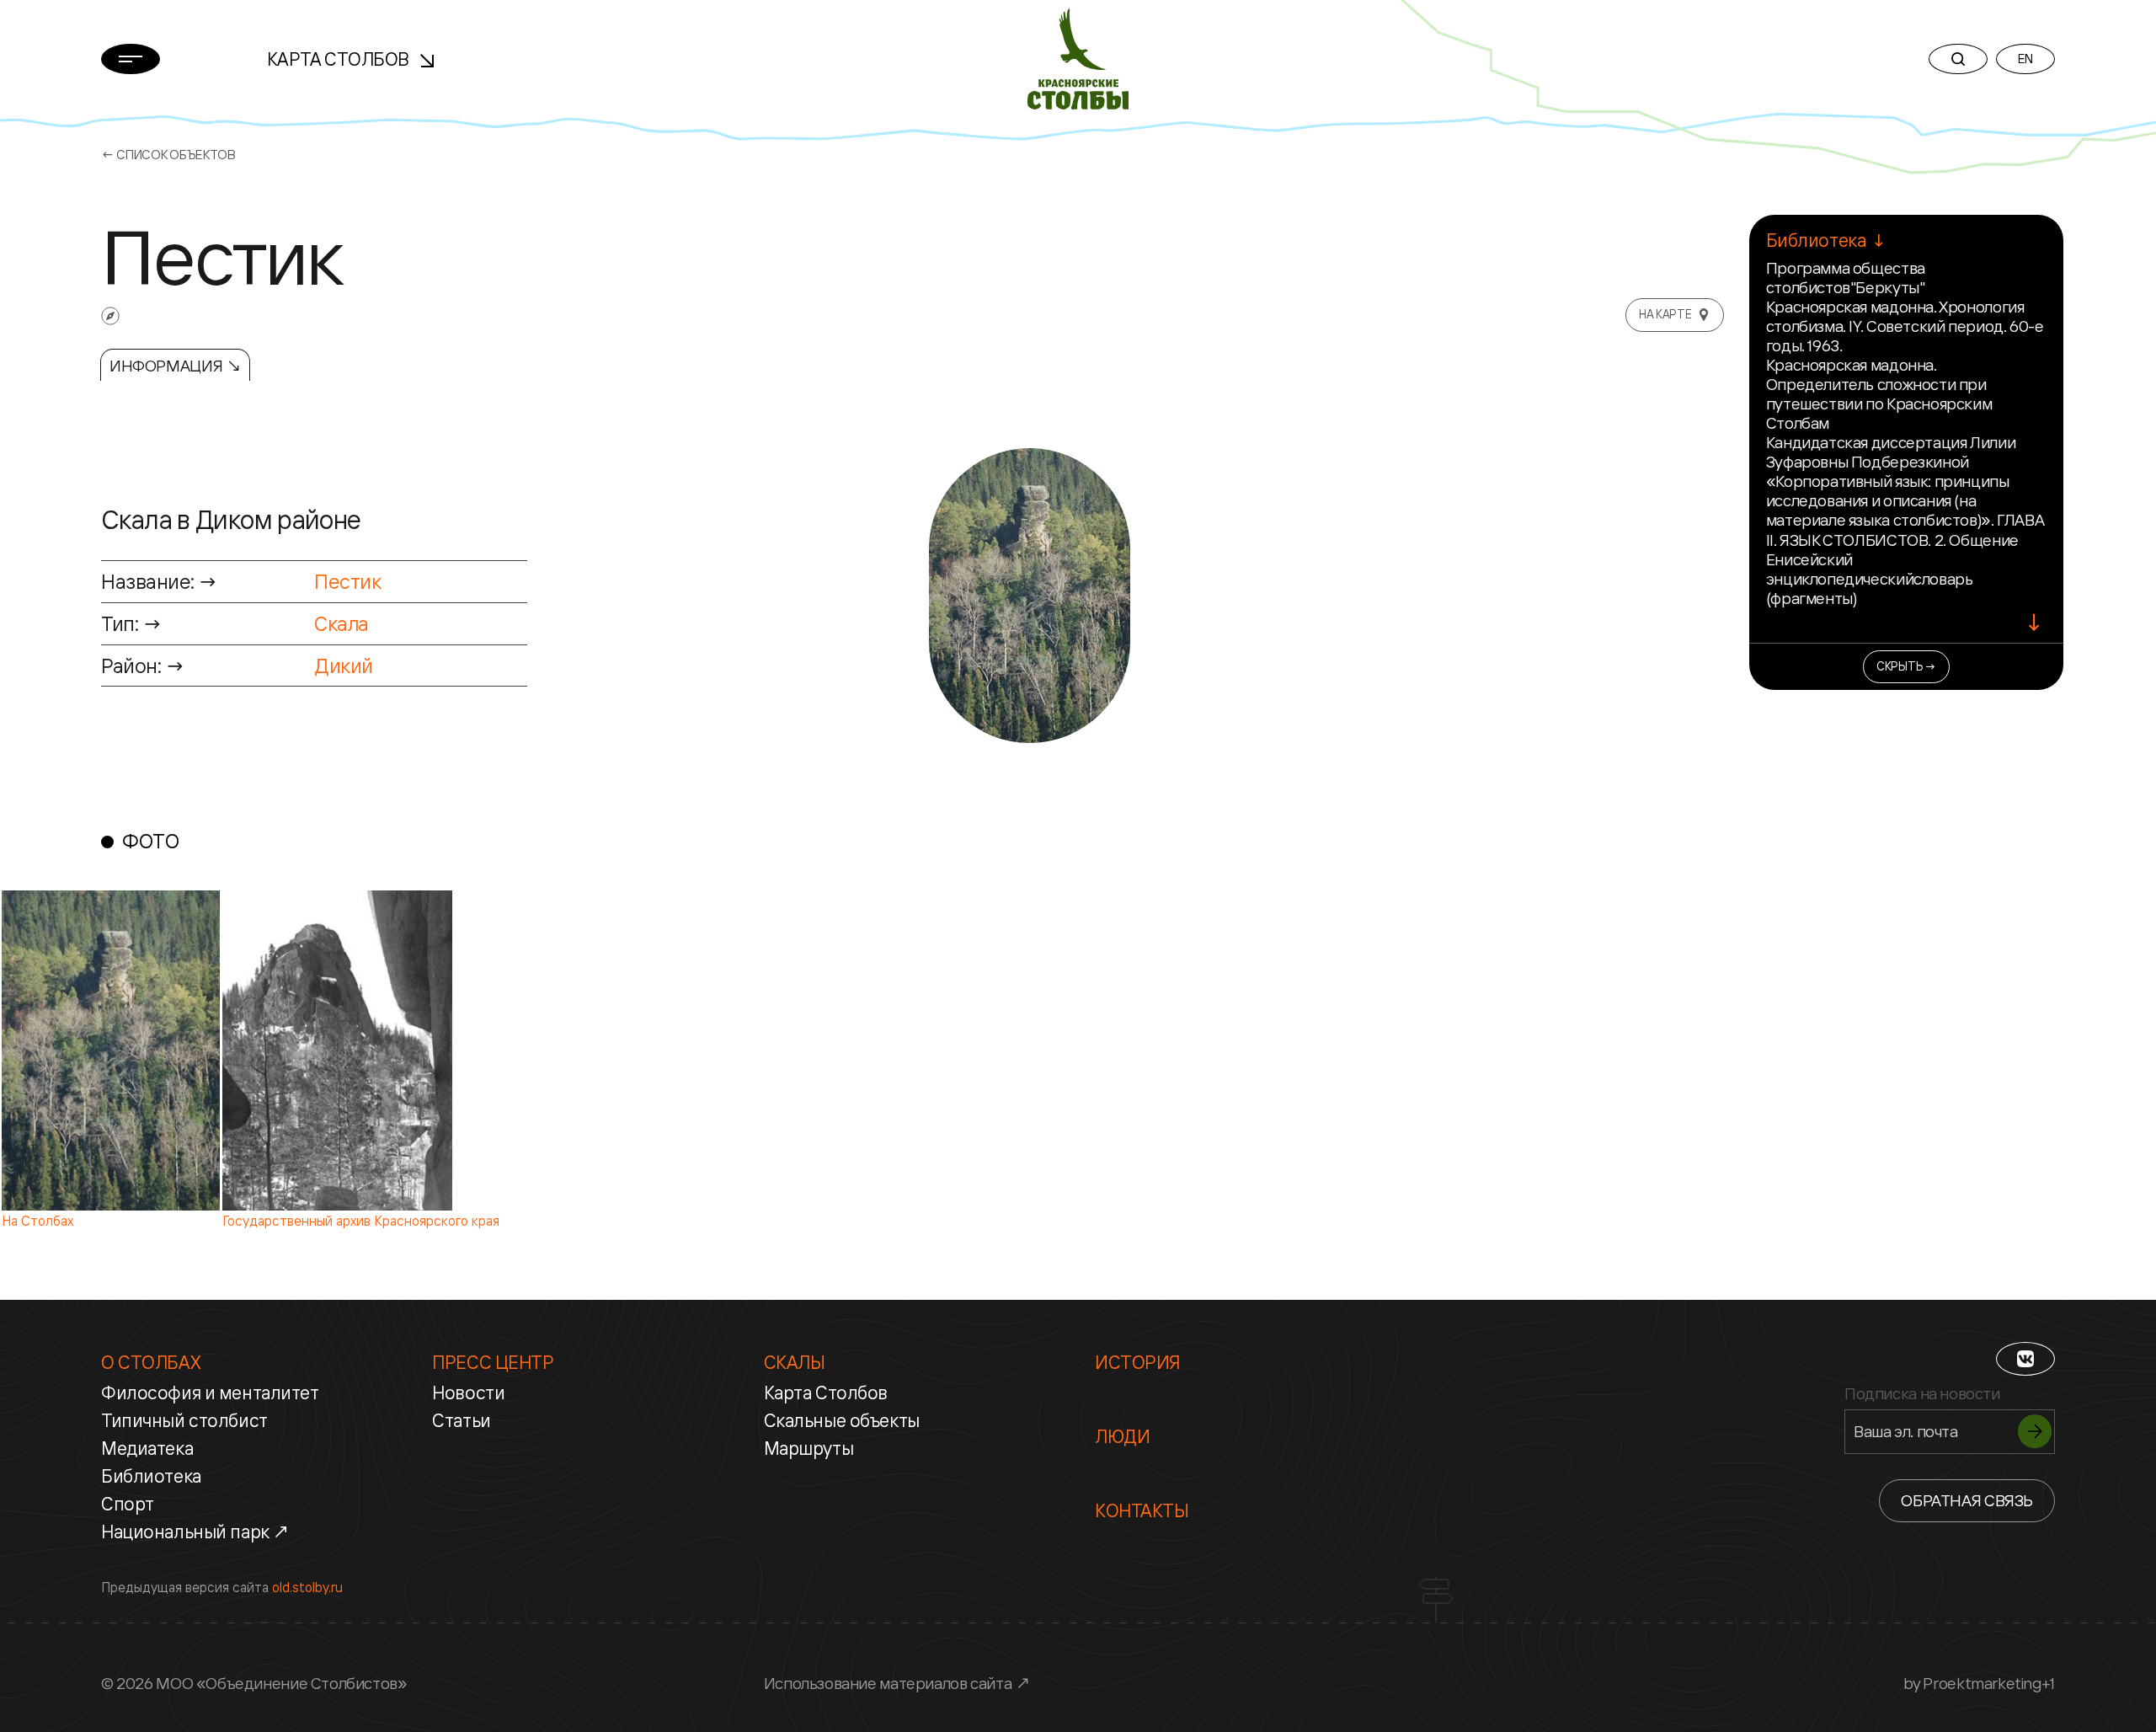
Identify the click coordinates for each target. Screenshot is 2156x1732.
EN (2025, 59)
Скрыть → (1906, 666)
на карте (1665, 314)
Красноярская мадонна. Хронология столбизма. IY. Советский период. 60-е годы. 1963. (1905, 326)
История (1137, 1362)
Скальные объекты (842, 1420)
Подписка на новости (1922, 1394)
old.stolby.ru (307, 1587)
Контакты (1142, 1510)
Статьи (461, 1420)
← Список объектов (168, 155)
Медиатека (147, 1448)
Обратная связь (1967, 1500)
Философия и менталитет (210, 1393)
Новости (468, 1393)
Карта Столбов (340, 59)
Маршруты (809, 1448)
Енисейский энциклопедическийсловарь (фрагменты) (1870, 579)
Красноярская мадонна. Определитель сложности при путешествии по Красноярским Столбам (1879, 394)
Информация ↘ (175, 366)
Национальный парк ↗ (196, 1532)
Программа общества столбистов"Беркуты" (1846, 278)
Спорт (128, 1504)
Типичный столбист (184, 1420)
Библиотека (151, 1476)
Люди (1122, 1436)
